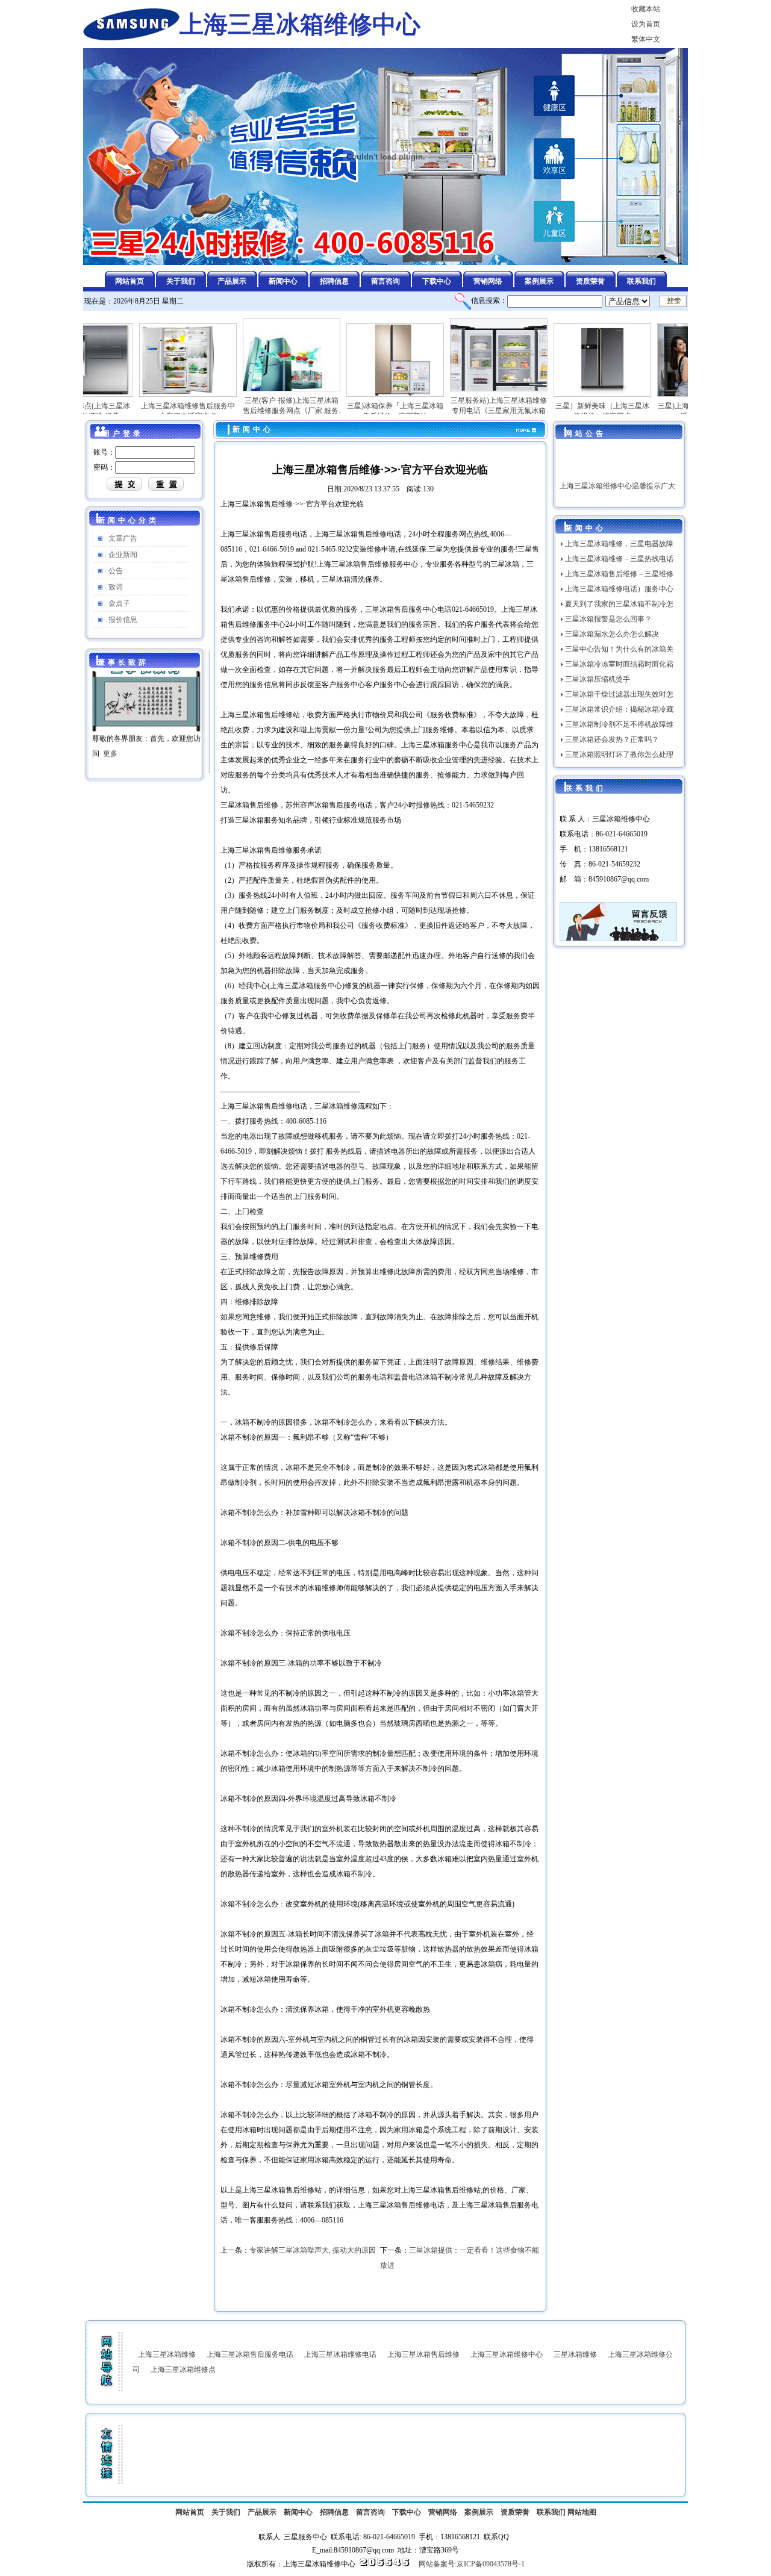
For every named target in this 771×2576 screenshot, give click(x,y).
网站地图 (582, 2512)
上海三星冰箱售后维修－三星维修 (619, 574)
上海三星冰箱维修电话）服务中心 (619, 589)
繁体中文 (646, 39)
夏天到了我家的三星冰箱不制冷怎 (619, 604)
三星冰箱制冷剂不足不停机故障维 (619, 724)
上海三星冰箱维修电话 (340, 2354)
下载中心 (407, 2512)
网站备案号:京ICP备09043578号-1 (472, 2564)
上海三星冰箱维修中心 (507, 2354)
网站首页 (190, 2512)
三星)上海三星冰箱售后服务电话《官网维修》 (665, 411)
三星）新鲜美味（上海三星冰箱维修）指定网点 (561, 411)
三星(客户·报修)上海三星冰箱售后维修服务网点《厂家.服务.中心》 (251, 411)
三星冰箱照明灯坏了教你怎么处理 (619, 754)
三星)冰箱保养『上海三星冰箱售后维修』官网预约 (354, 411)
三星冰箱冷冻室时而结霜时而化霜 (619, 664)
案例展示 (479, 2512)
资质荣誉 (515, 2512)
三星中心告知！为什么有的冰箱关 (619, 649)
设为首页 (646, 24)
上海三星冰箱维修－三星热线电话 (619, 559)
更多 (110, 725)
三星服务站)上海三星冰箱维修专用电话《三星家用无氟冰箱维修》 (458, 411)
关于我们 (226, 2512)
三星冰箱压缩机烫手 (598, 679)
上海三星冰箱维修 (167, 2354)
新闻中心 (298, 2512)
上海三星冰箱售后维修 (423, 2354)
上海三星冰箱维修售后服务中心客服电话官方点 (147, 411)
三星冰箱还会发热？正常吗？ (612, 739)
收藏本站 (646, 9)
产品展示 (262, 2512)
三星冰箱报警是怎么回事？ (608, 619)
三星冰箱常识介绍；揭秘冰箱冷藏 (619, 709)
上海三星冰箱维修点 (183, 2369)
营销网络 (443, 2512)
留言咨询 (370, 2512)
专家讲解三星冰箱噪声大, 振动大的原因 (313, 2250)
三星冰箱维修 (575, 2354)
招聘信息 (334, 2512)
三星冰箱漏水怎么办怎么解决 (612, 634)
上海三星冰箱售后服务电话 (250, 2354)
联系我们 (551, 2512)
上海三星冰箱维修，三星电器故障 (619, 544)
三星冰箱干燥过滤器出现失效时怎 (619, 694)
